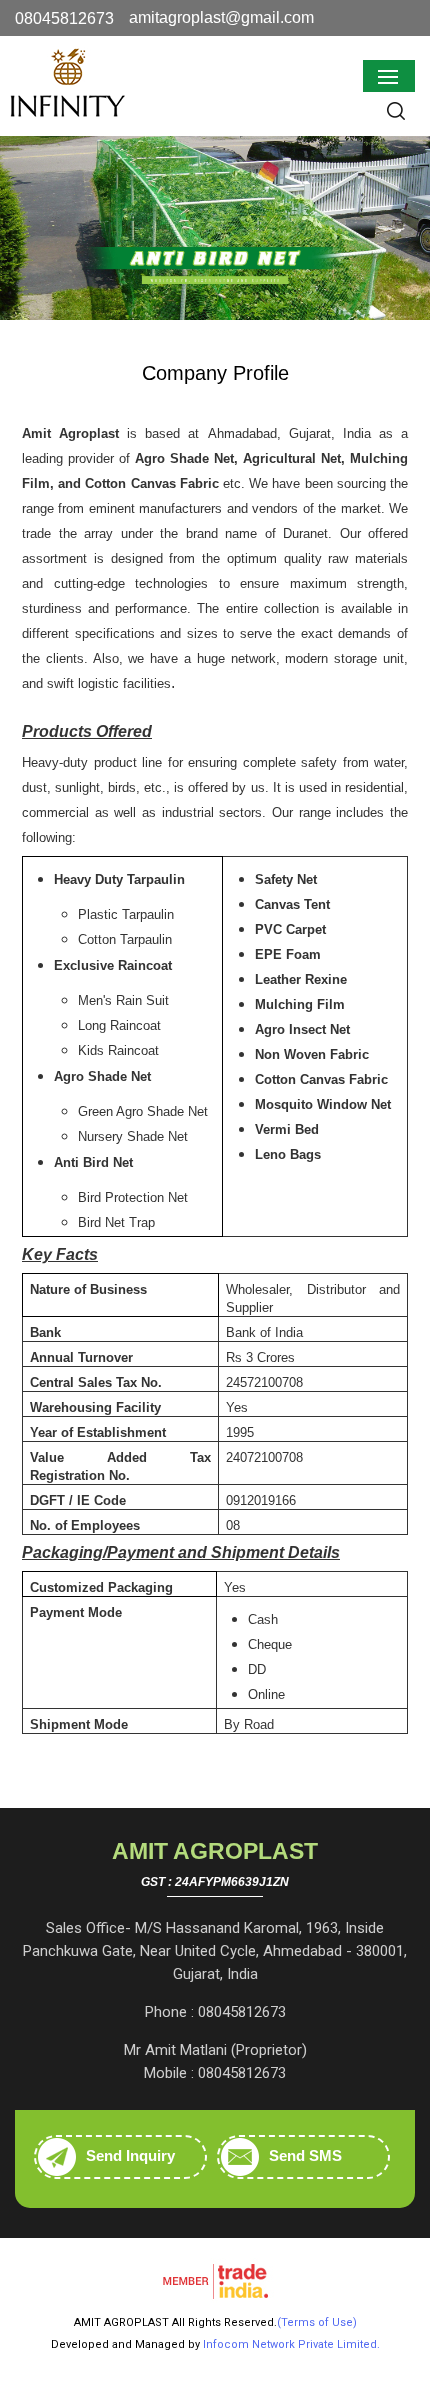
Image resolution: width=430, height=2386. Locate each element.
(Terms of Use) (317, 2322)
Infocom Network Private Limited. (291, 2344)
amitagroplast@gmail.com (221, 17)
